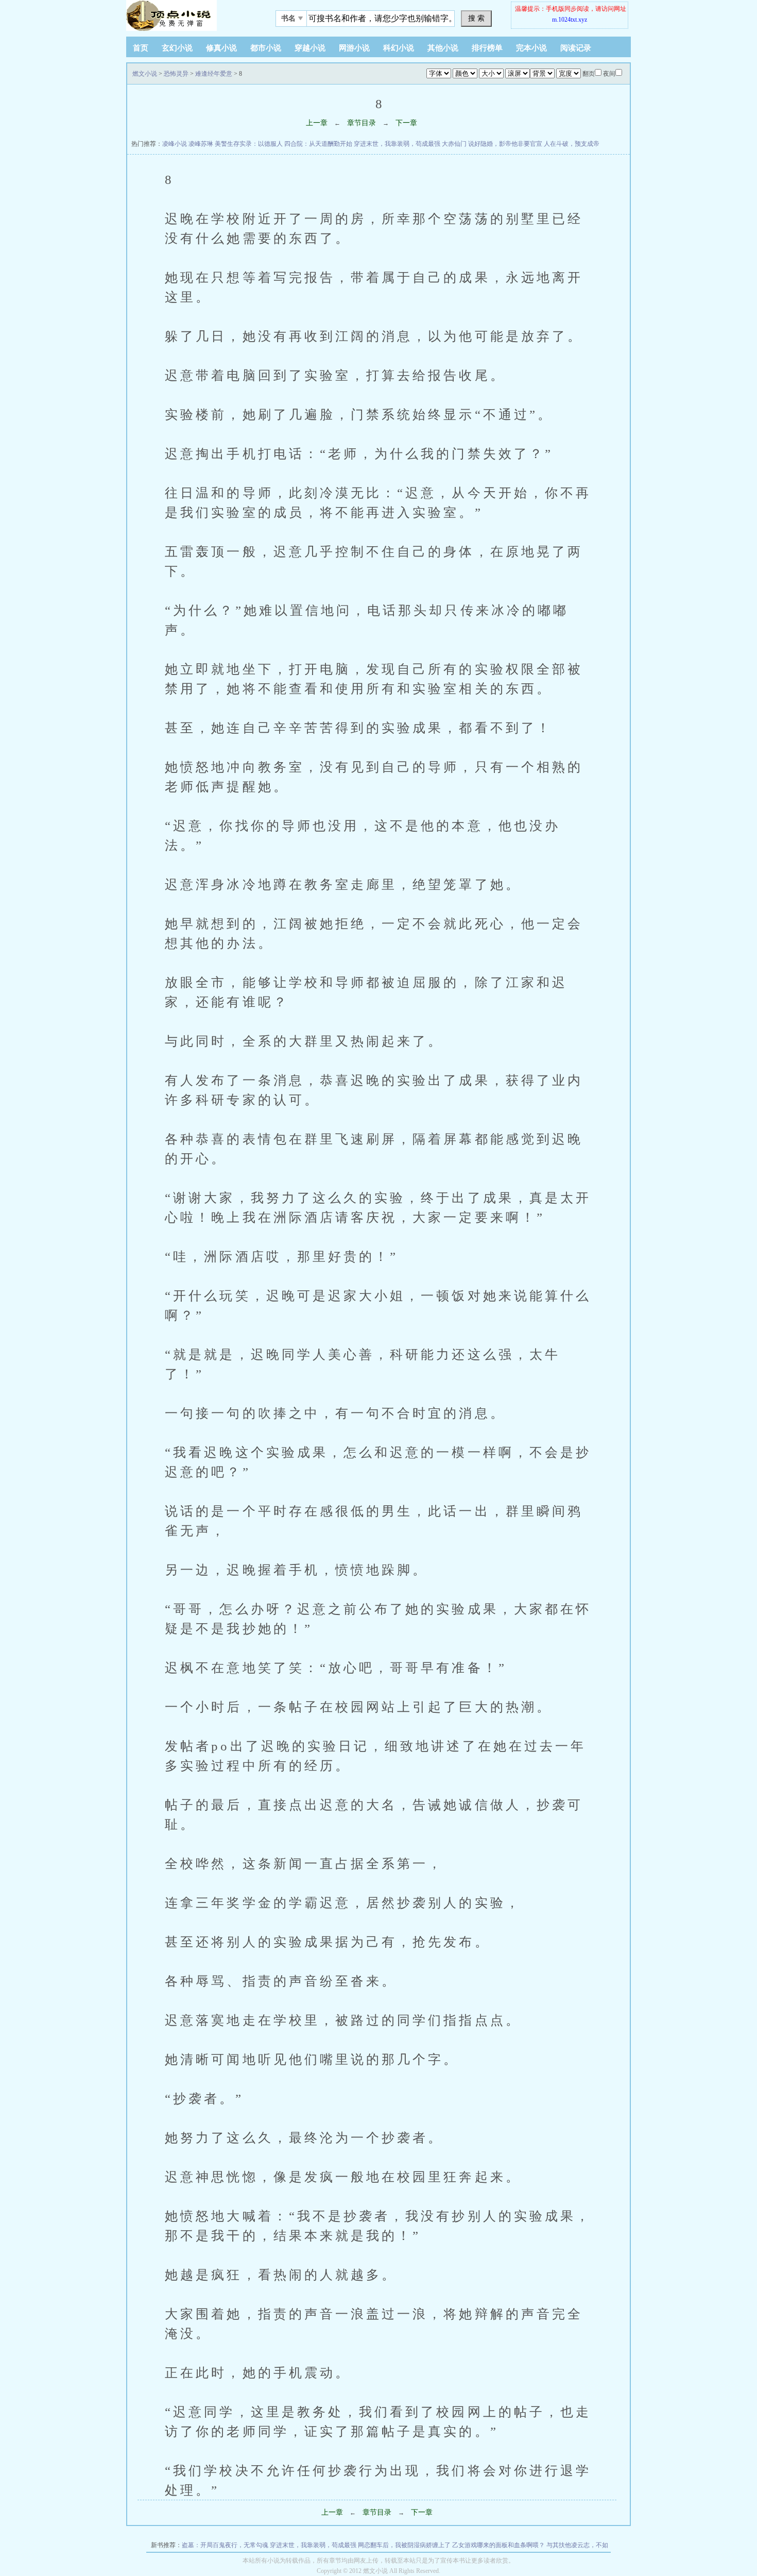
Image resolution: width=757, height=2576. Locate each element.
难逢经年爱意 (214, 74)
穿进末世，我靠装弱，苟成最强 (397, 144)
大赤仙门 (454, 144)
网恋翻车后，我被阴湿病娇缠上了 (404, 2545)
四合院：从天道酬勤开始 (318, 144)
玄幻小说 (177, 48)
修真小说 (221, 48)
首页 (141, 48)
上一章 (317, 123)
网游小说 (354, 48)
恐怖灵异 (176, 74)
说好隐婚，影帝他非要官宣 (505, 144)
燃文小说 (145, 74)
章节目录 (362, 123)
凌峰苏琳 (201, 144)
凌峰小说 (175, 144)
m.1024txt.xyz (570, 20)
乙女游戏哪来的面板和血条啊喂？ (498, 2545)
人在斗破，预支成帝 (572, 144)
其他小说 (443, 48)
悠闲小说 (191, 15)
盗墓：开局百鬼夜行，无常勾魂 (225, 2545)
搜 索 (476, 18)
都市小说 (266, 48)
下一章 (406, 123)
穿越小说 (310, 48)
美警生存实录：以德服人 (249, 144)
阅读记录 (576, 48)
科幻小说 (399, 48)
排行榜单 (487, 48)
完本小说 (531, 48)
